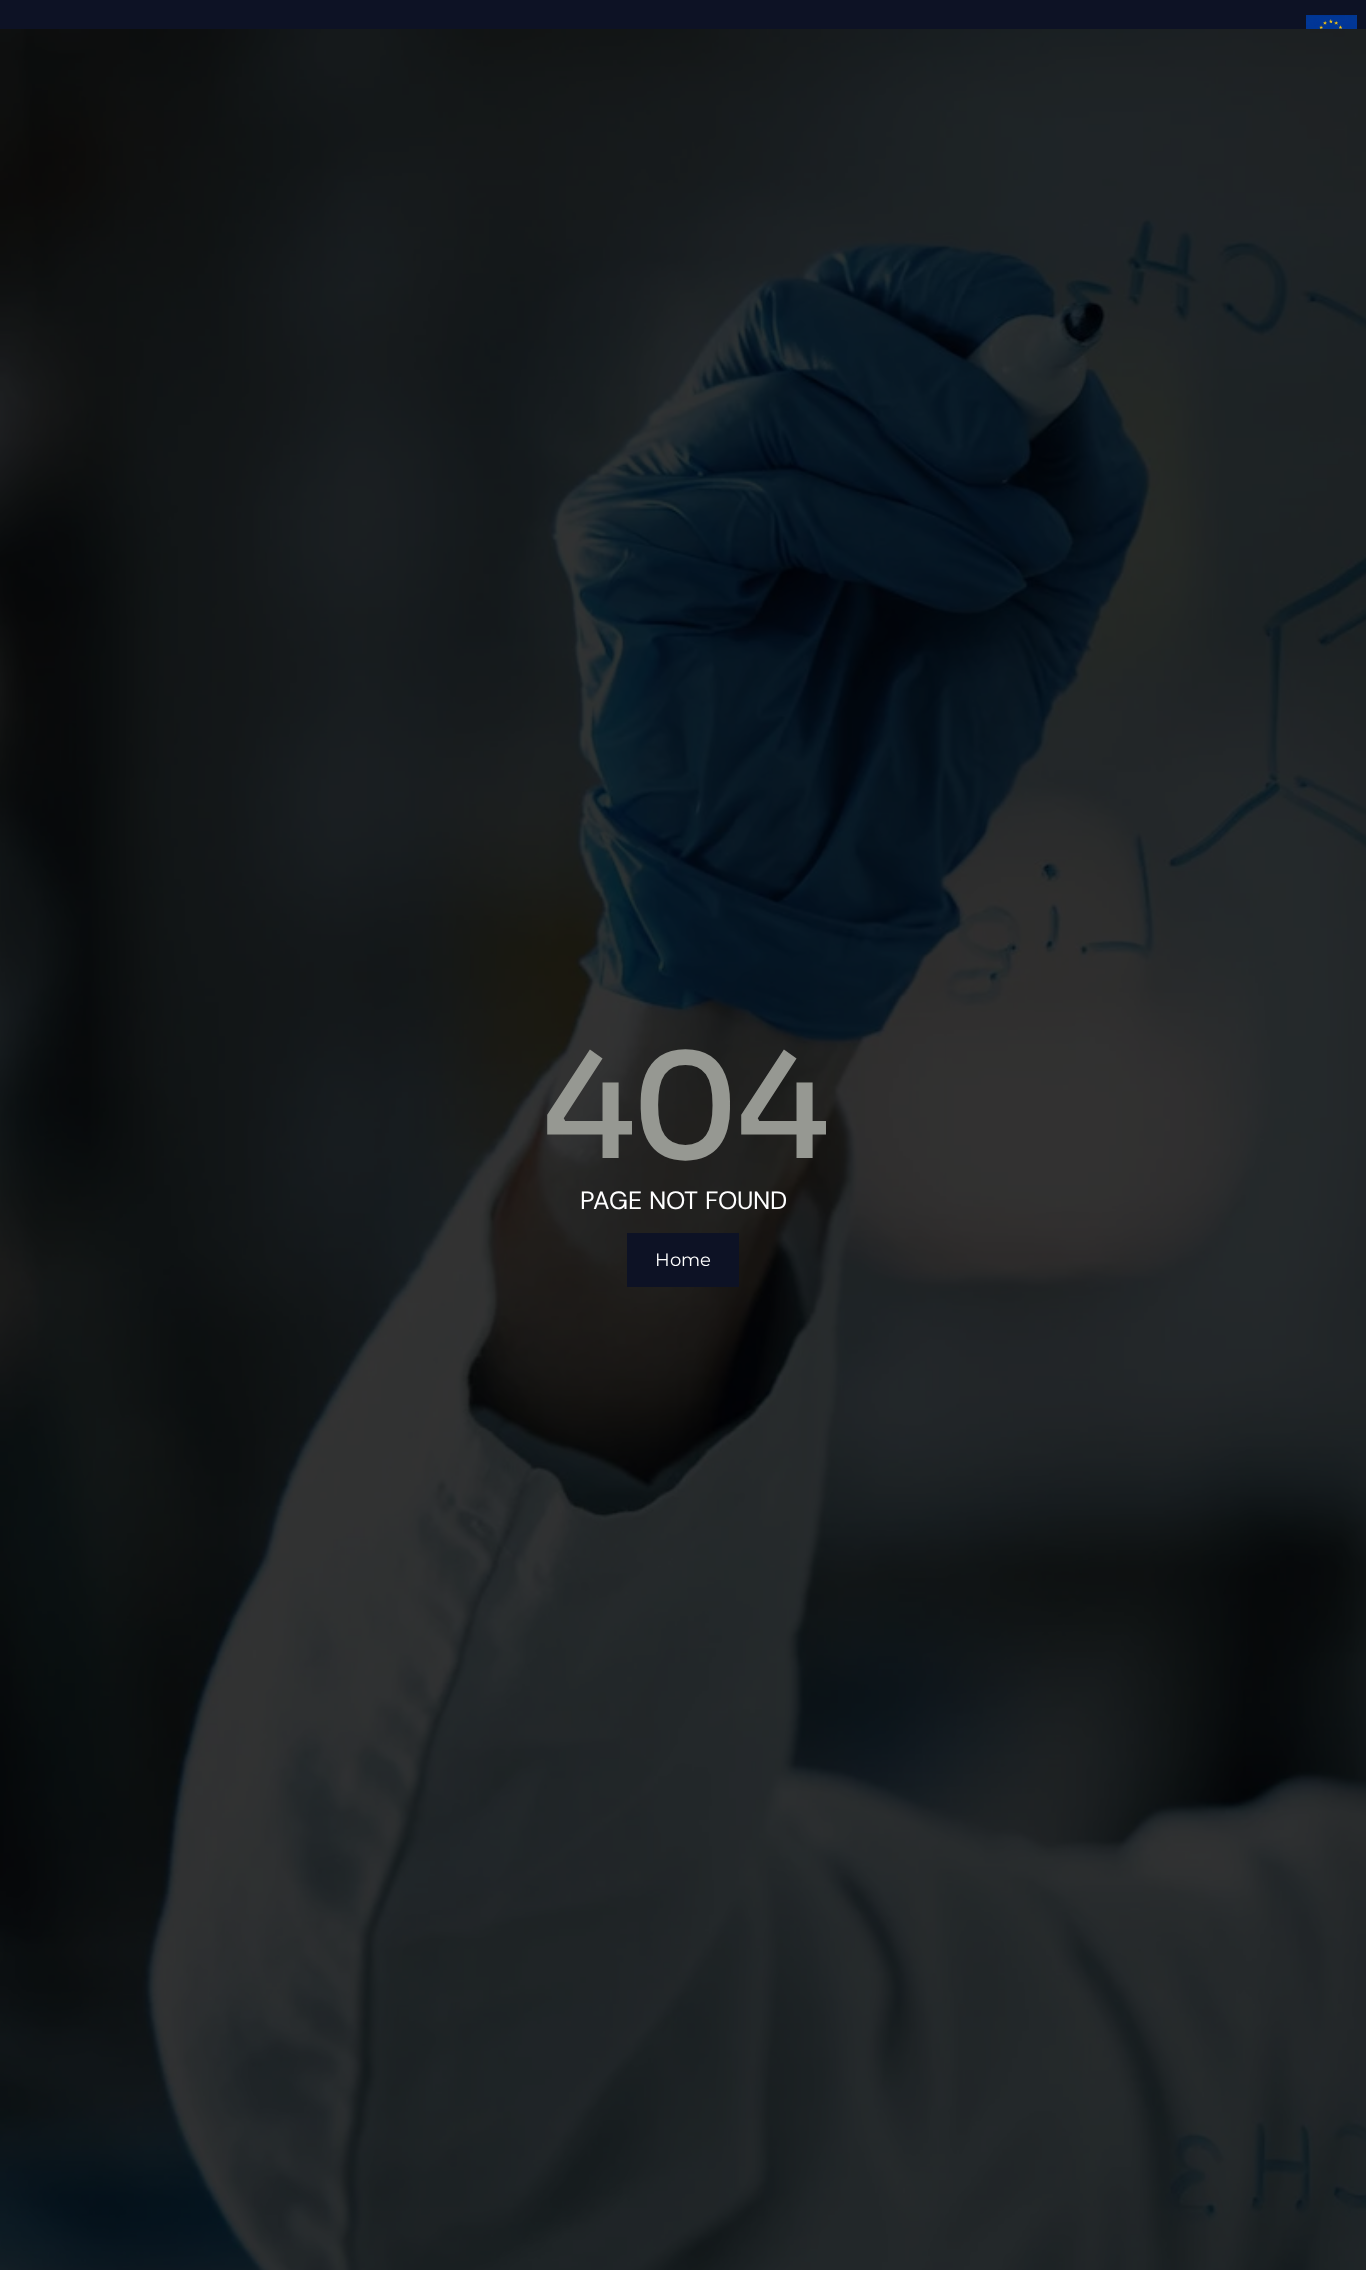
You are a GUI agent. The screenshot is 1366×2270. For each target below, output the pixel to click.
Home (683, 1260)
